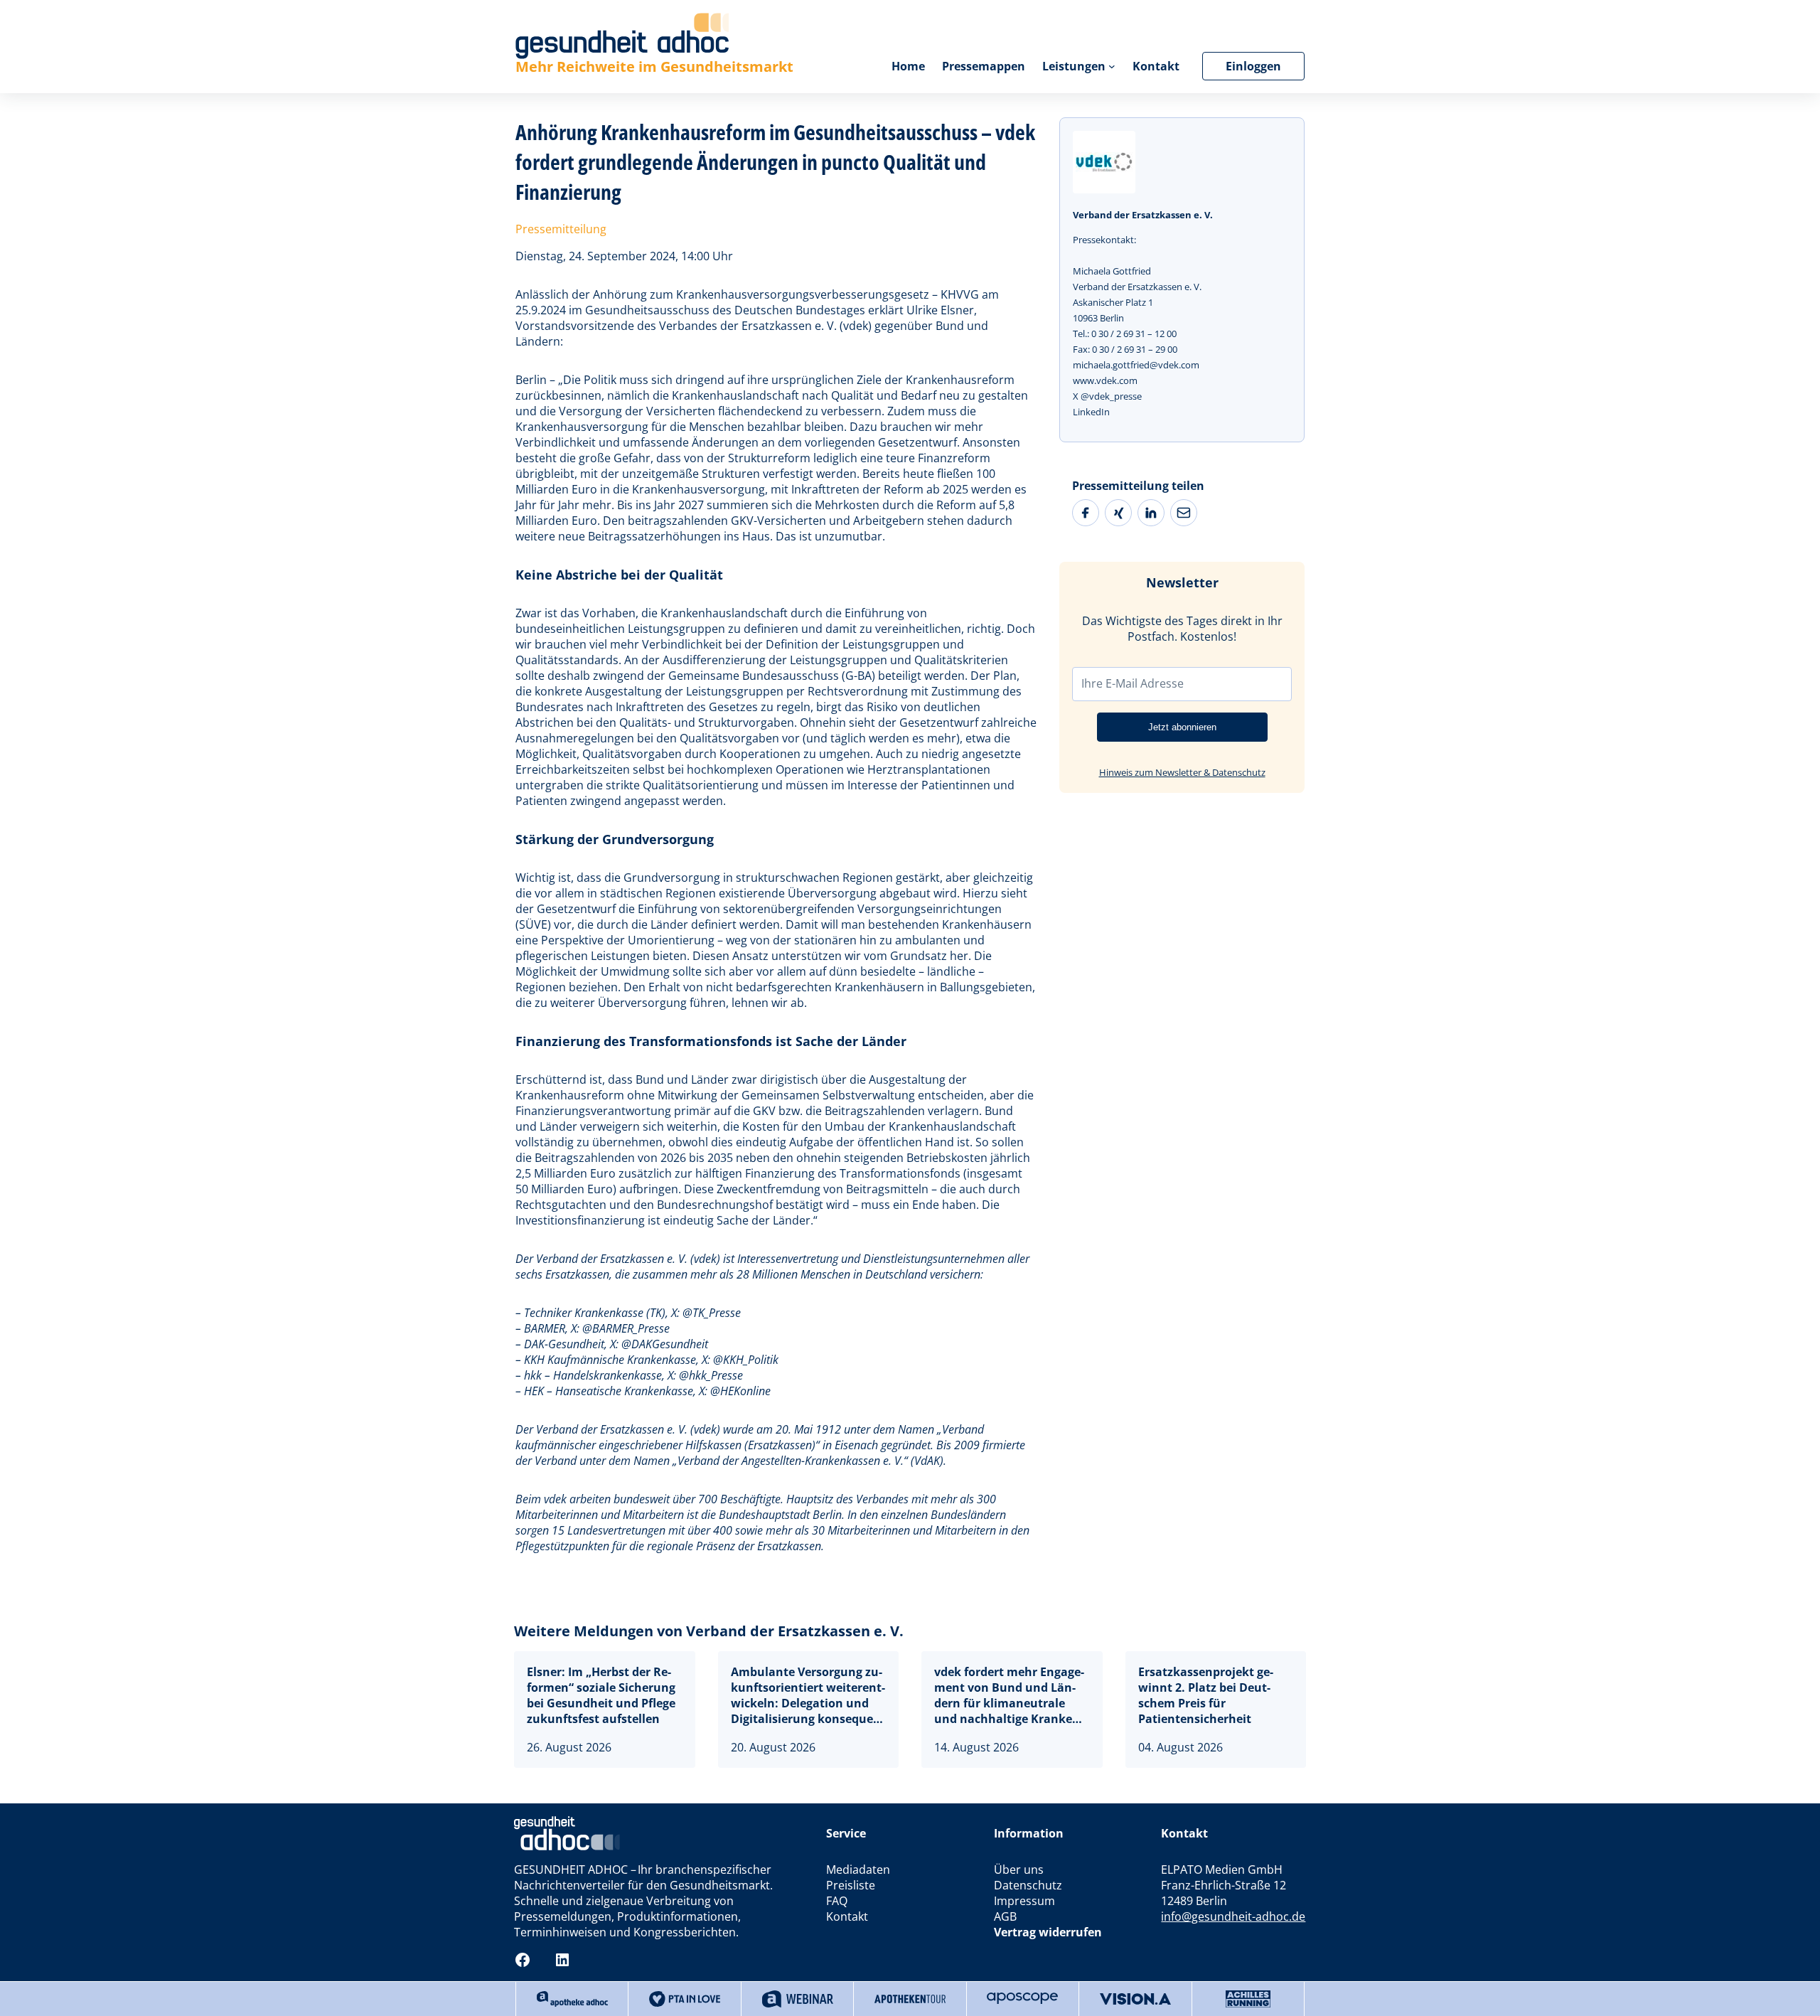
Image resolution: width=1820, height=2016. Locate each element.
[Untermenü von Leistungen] (1112, 66)
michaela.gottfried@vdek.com (1136, 365)
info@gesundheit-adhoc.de (1233, 1916)
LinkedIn (1091, 412)
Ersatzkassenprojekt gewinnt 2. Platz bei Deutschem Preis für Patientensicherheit (1206, 1695)
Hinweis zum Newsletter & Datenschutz (1182, 772)
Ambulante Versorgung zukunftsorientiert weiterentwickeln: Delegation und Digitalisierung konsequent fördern (808, 1695)
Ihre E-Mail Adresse (1133, 683)
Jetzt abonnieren (1182, 727)
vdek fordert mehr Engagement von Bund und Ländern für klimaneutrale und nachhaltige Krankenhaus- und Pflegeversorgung (1009, 1695)
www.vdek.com (1105, 380)
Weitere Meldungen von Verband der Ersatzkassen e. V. (709, 1631)
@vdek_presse (1111, 396)
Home (908, 66)
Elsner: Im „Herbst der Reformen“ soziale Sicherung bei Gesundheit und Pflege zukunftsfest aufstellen (601, 1695)
